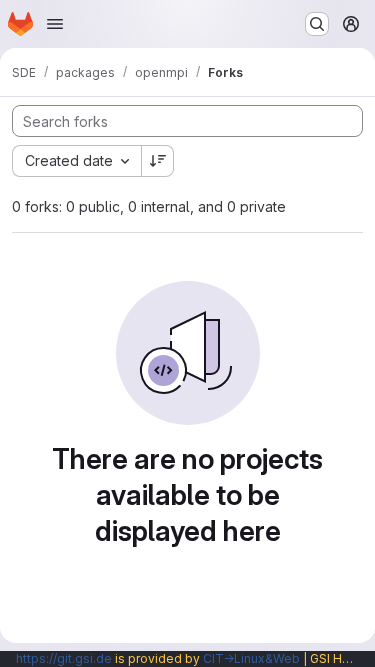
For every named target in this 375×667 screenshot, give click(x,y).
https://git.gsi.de (64, 658)
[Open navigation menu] (55, 24)
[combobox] (76, 161)
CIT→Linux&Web (251, 658)
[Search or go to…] (317, 24)
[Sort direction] (158, 161)
